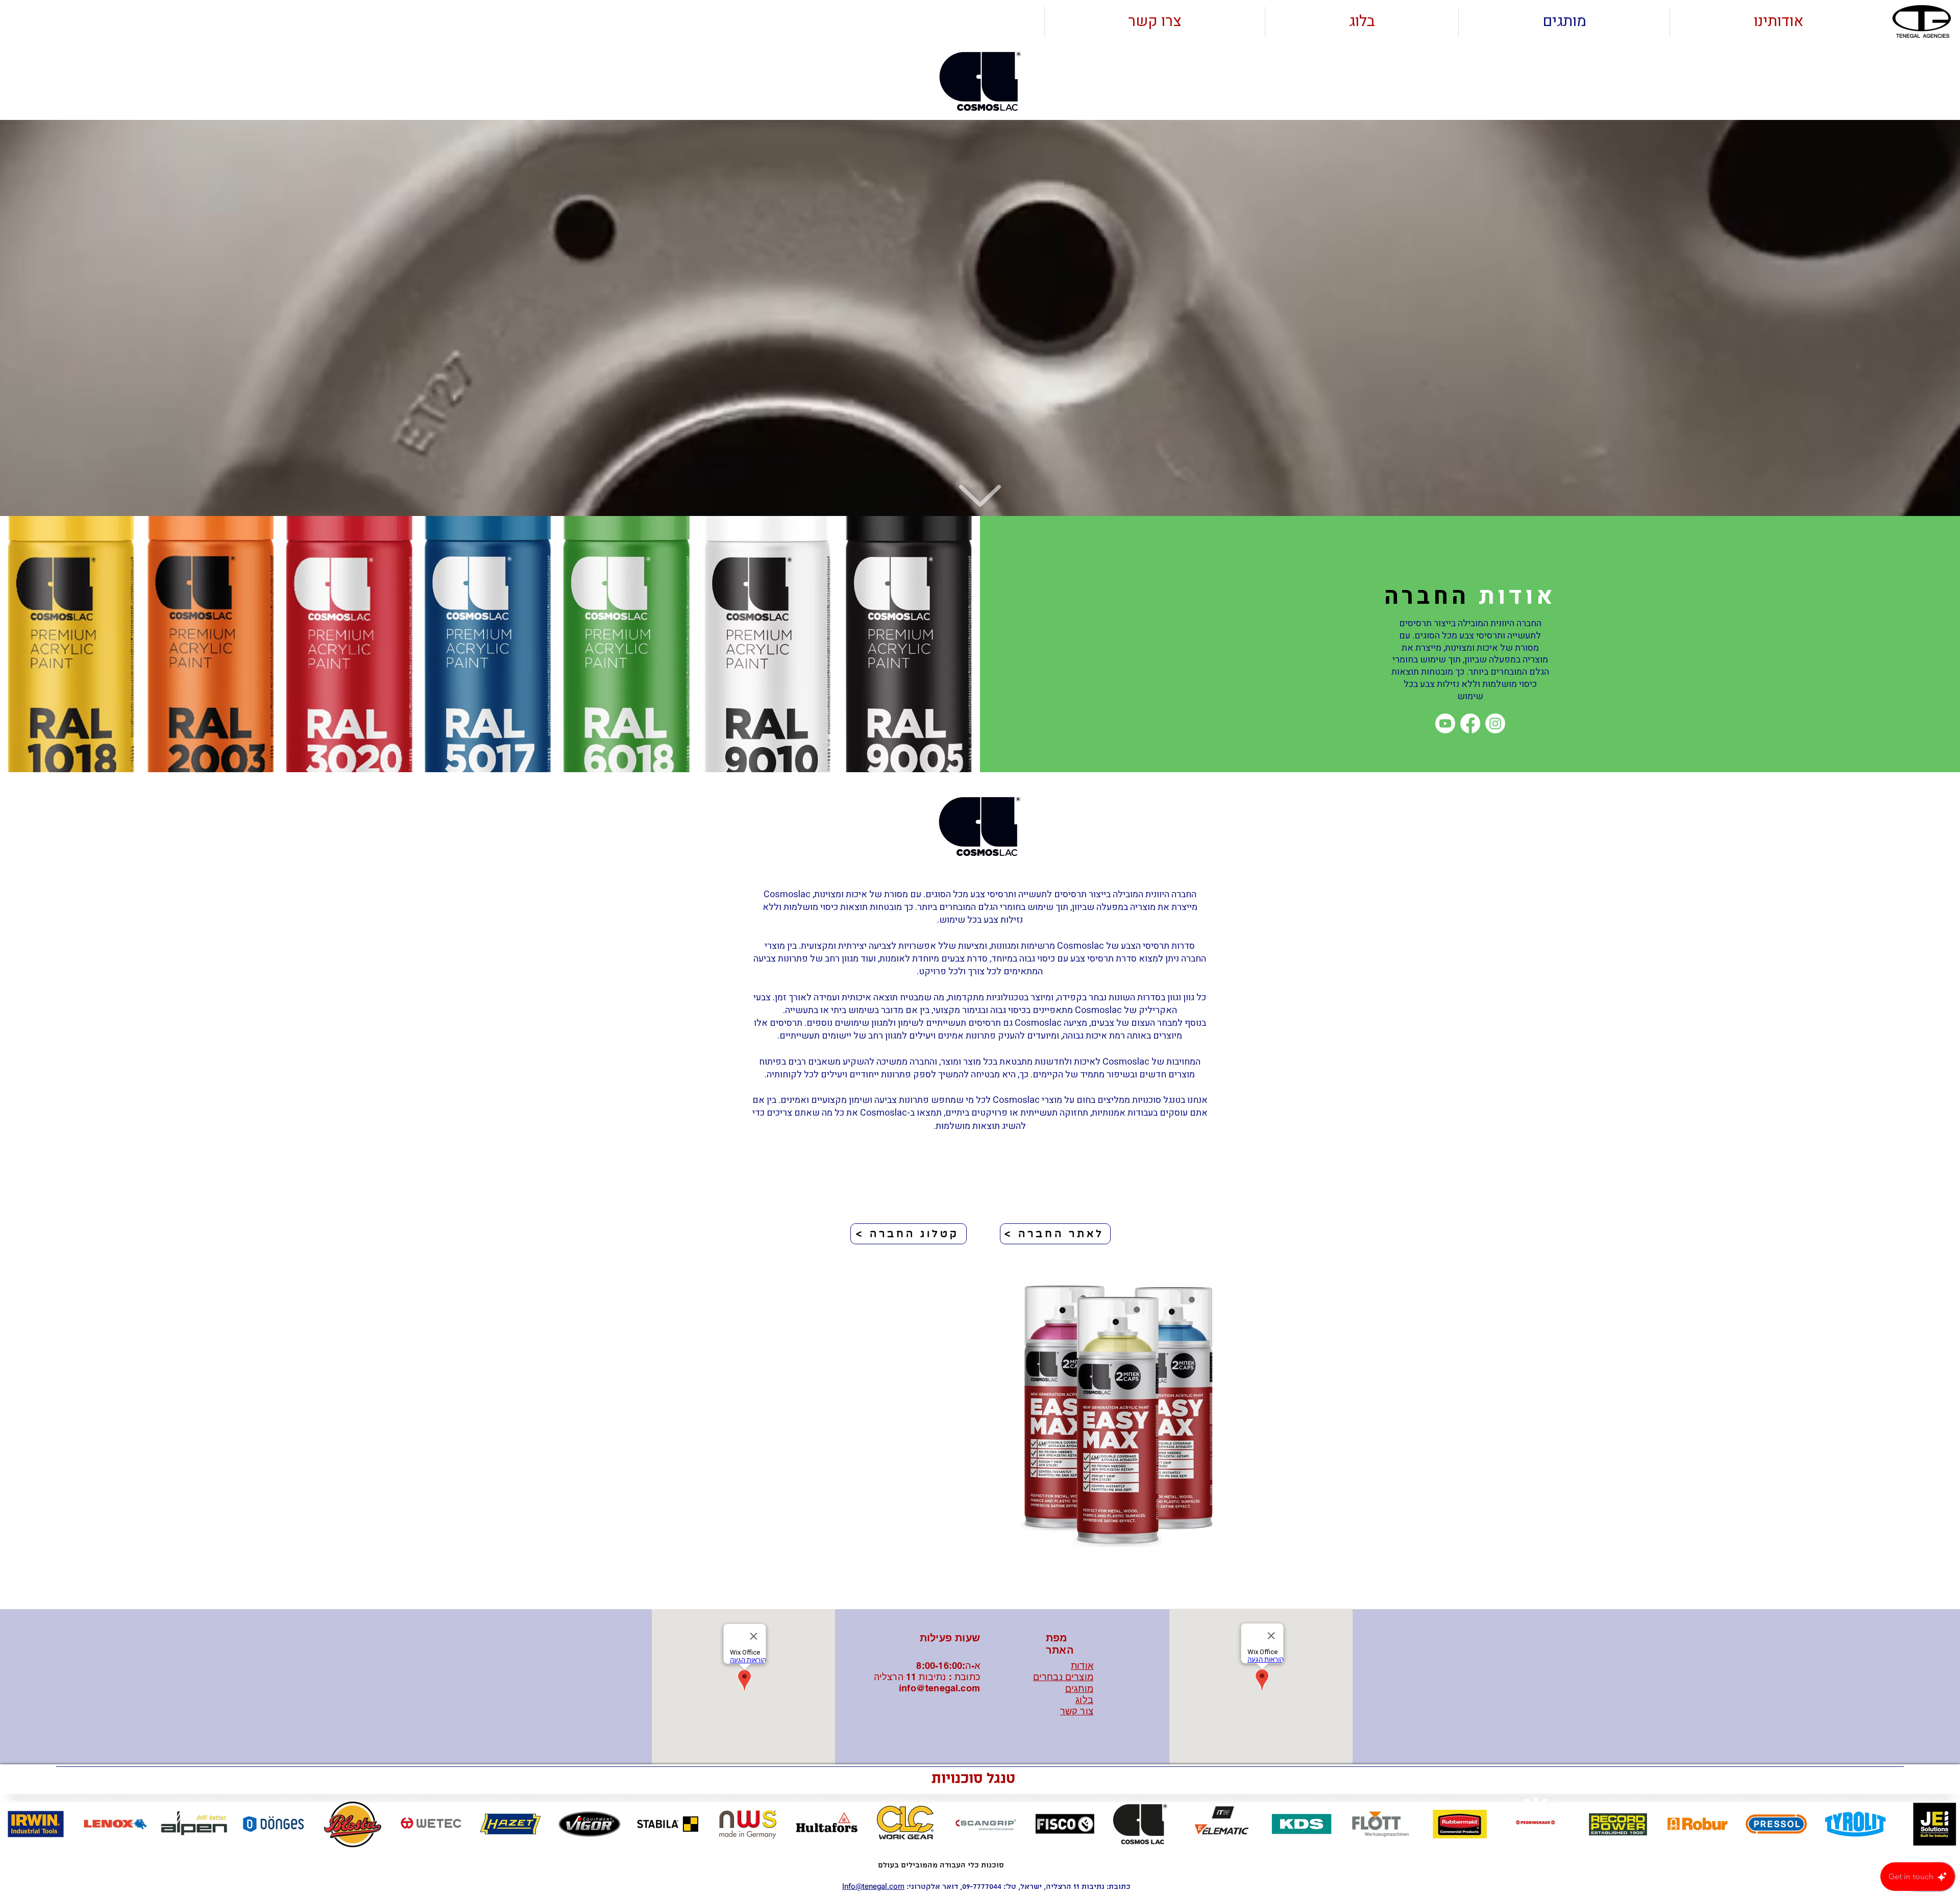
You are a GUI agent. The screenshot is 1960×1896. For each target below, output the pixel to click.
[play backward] (13, 1824)
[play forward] (1947, 1824)
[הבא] (1943, 1438)
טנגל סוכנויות (973, 1779)
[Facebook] (1470, 723)
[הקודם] (17, 1438)
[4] (997, 1584)
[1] (963, 1584)
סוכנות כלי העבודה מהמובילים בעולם (941, 1865)
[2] (974, 1584)
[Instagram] (1495, 723)
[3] (986, 1584)
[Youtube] (1445, 723)
